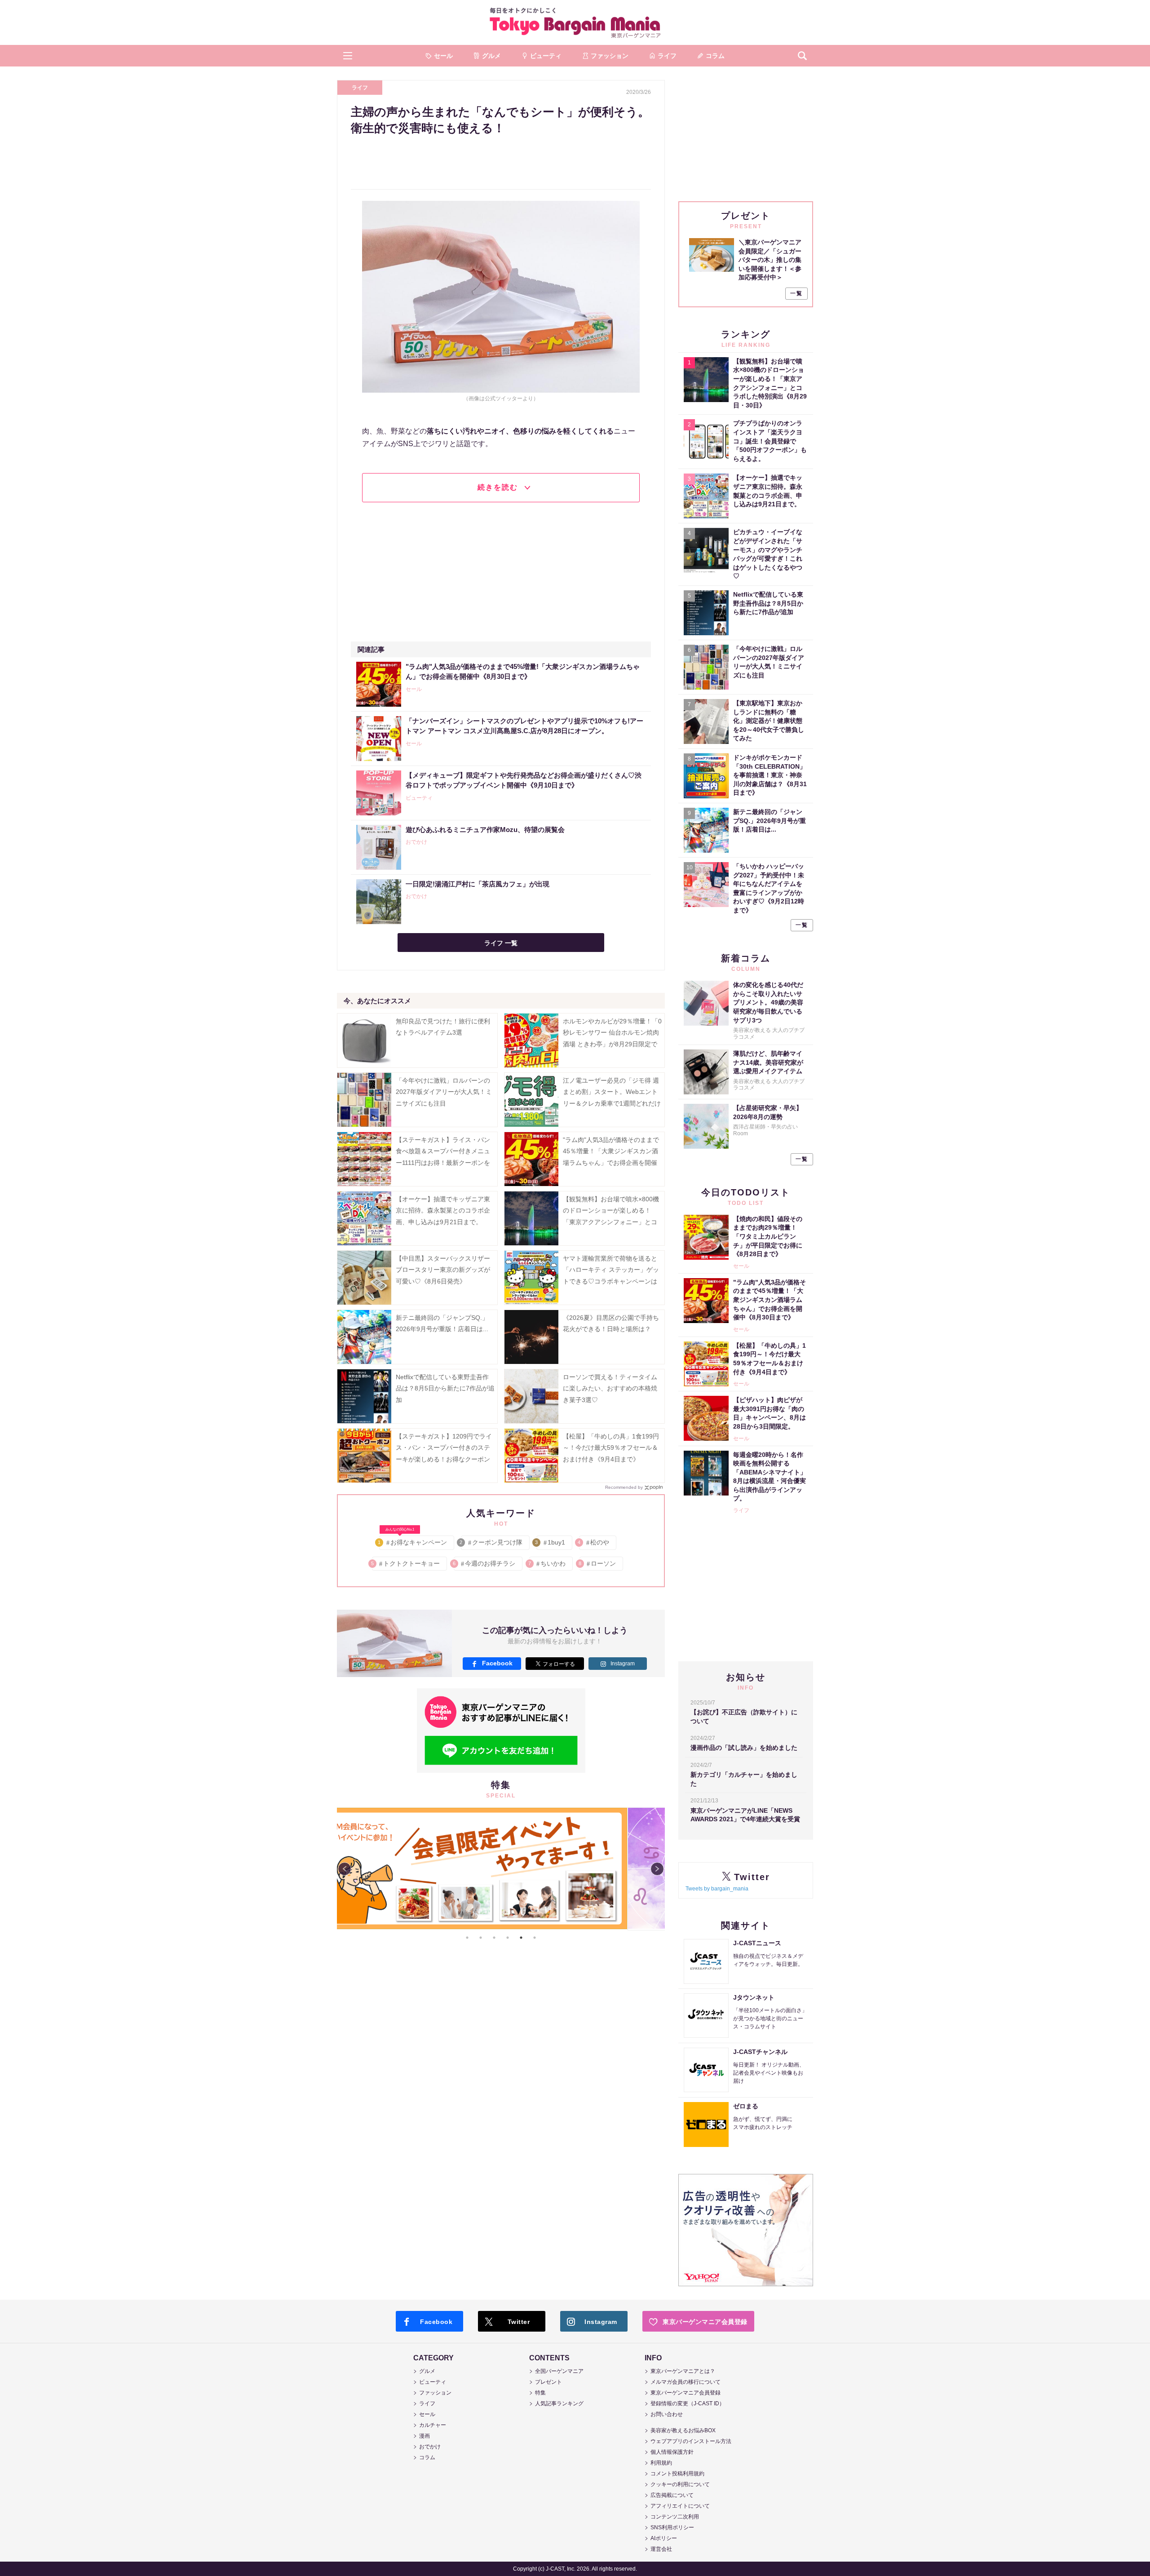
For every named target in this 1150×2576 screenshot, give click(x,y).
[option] (531, 1808)
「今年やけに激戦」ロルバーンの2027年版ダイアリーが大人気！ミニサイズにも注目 (444, 1092)
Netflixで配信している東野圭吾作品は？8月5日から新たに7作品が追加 (445, 1388)
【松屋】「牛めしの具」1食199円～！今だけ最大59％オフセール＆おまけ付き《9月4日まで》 (611, 1447)
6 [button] (535, 1938)
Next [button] (657, 1869)
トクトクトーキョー (406, 1563)
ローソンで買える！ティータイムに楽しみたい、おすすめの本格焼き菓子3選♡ (610, 1388)
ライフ (360, 88)
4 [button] (508, 1938)
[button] (348, 56)
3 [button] (494, 1938)
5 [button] (521, 1938)
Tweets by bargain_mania (717, 1889)
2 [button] (481, 1938)
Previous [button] (345, 1869)
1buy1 (551, 1542)
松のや (594, 1542)
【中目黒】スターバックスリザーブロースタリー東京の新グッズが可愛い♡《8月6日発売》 (443, 1270)
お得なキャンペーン (413, 1541)
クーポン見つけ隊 (492, 1542)
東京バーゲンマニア (575, 22)
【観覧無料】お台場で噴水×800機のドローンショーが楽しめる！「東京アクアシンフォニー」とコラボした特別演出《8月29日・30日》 (611, 1222)
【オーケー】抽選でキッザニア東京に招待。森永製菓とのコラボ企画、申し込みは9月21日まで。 (443, 1210)
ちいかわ (547, 1563)
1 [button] (467, 1938)
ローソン (598, 1563)
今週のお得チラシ (484, 1563)
